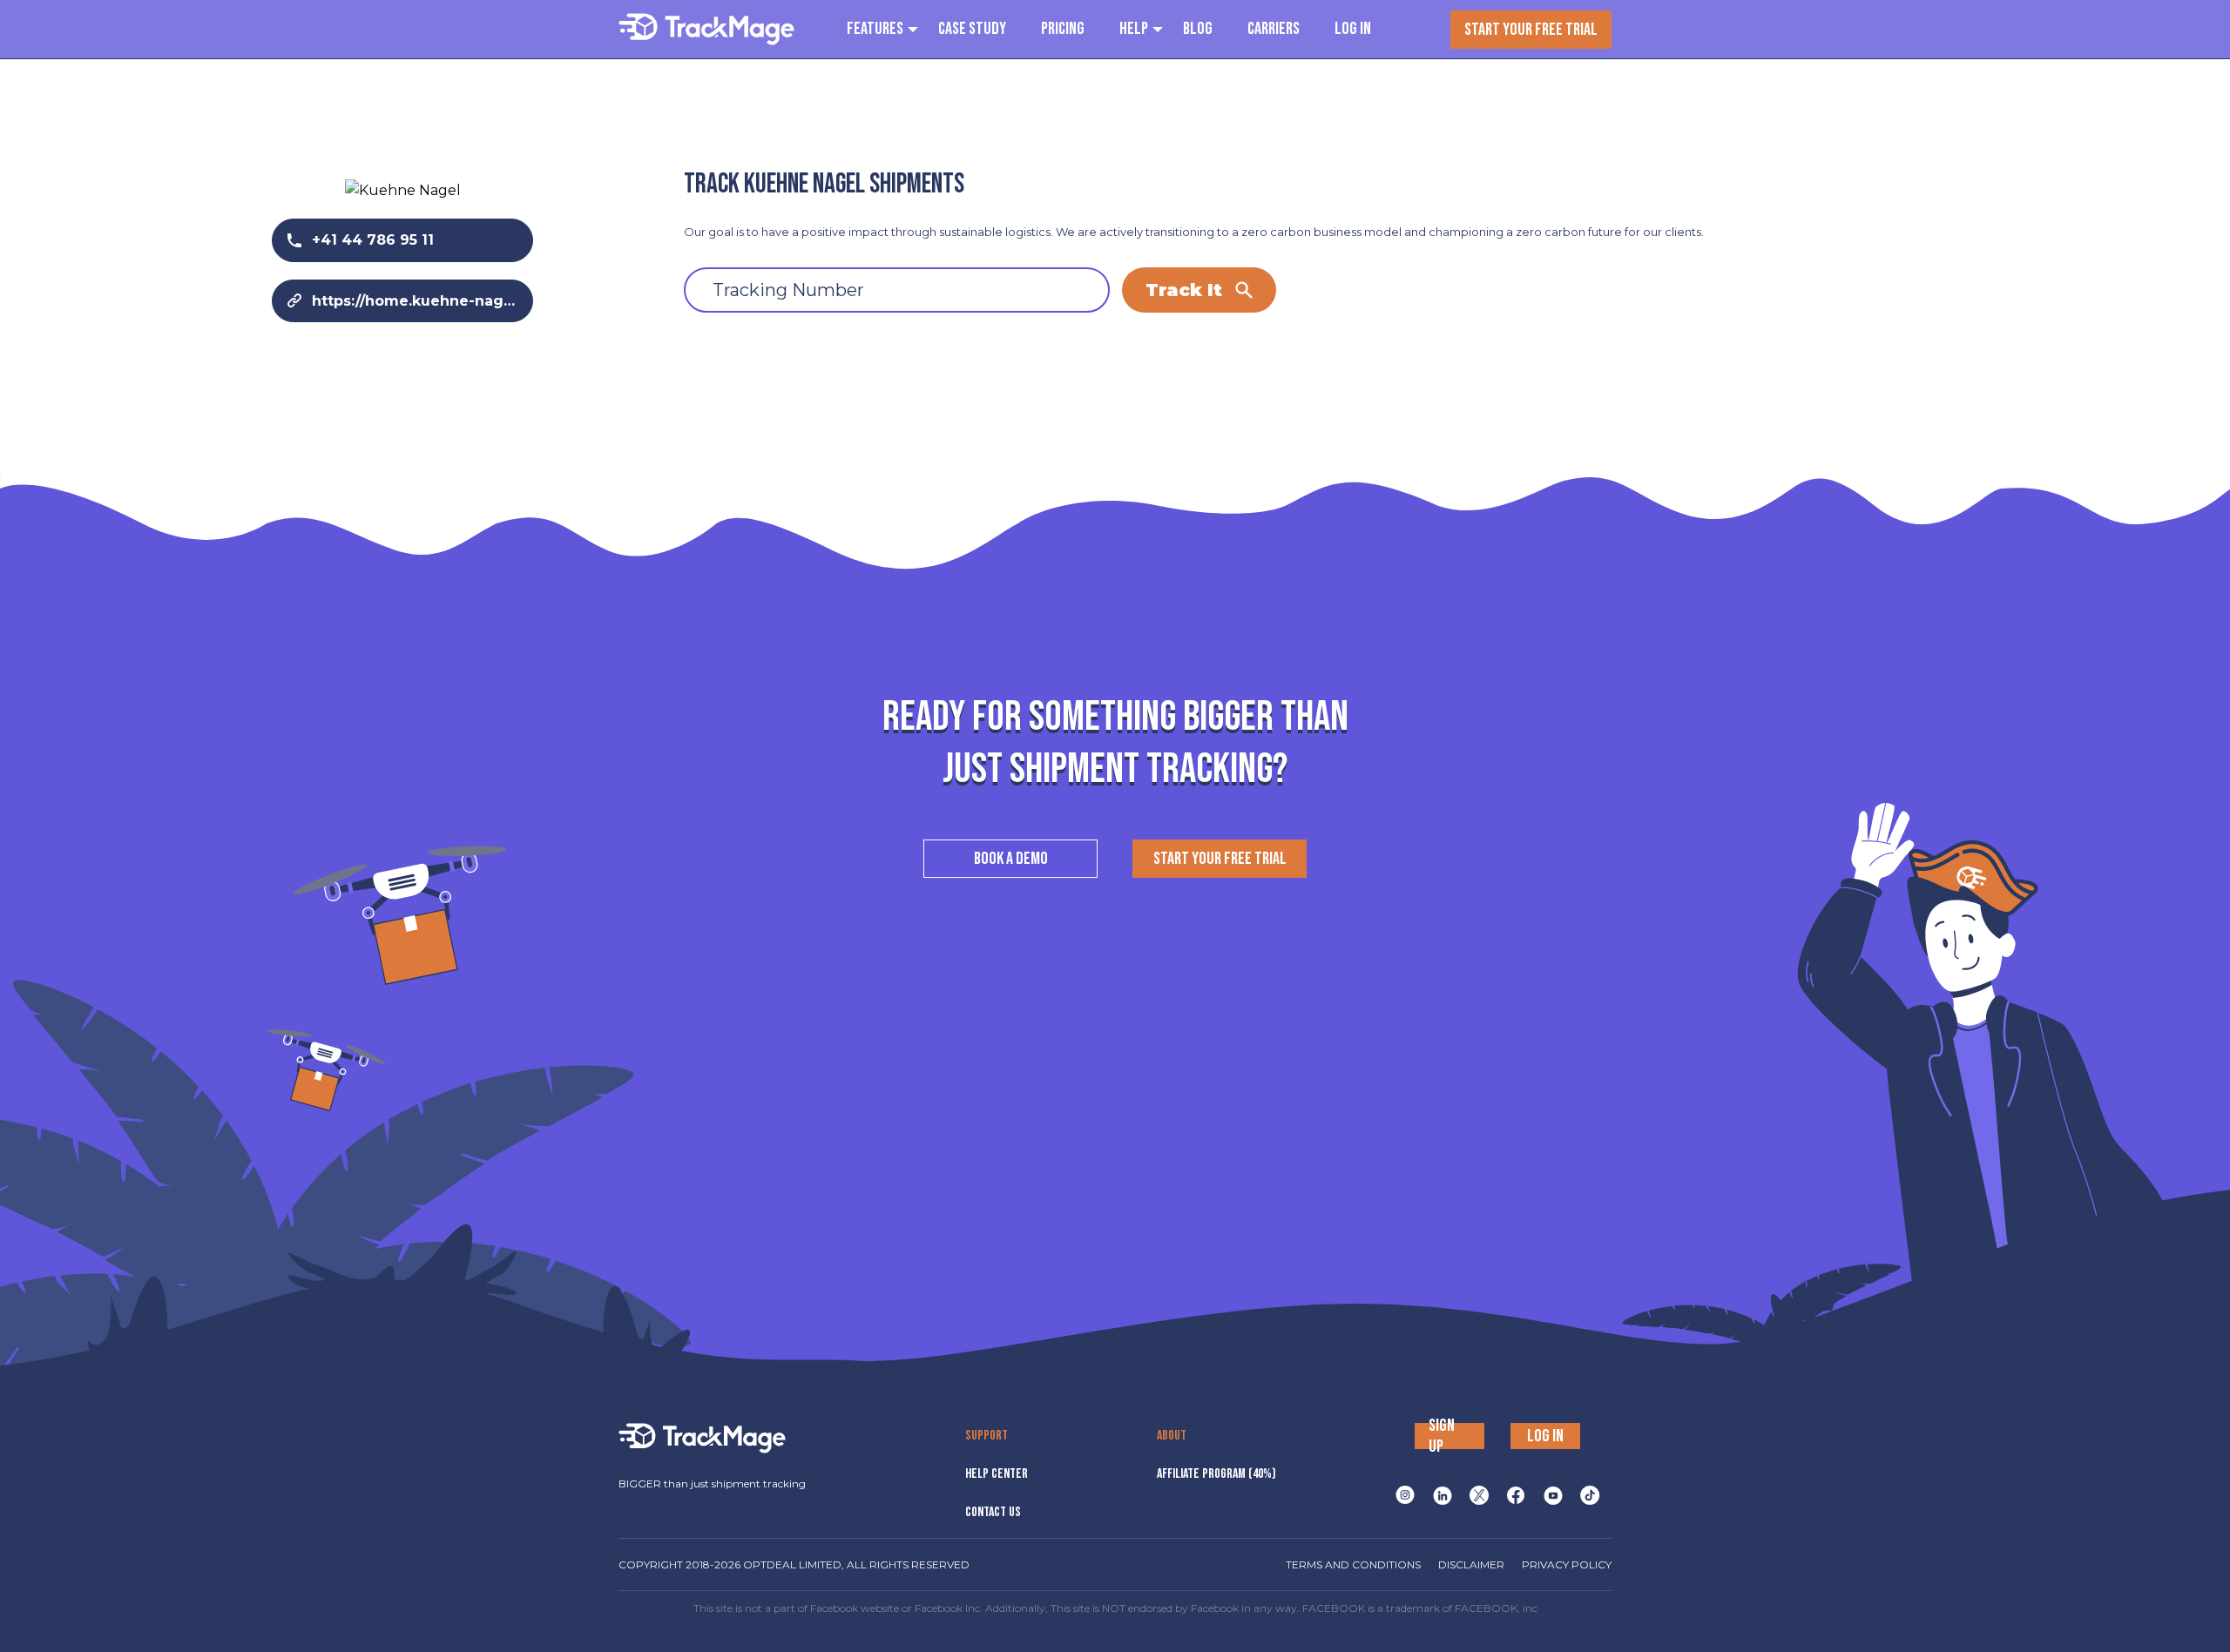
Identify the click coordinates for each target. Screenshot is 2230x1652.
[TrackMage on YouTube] (1553, 1495)
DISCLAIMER (1471, 1564)
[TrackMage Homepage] (706, 29)
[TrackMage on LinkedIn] (1443, 1495)
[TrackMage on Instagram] (1405, 1495)
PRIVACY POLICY (1567, 1564)
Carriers (1274, 29)
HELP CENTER (997, 1474)
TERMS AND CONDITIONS (1353, 1564)
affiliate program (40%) (1216, 1474)
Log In (1353, 29)
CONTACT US (993, 1512)
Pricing (1063, 29)
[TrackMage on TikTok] (1590, 1495)
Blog (1198, 29)
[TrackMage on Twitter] (1479, 1495)
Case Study (972, 29)
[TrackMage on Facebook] (1516, 1495)
